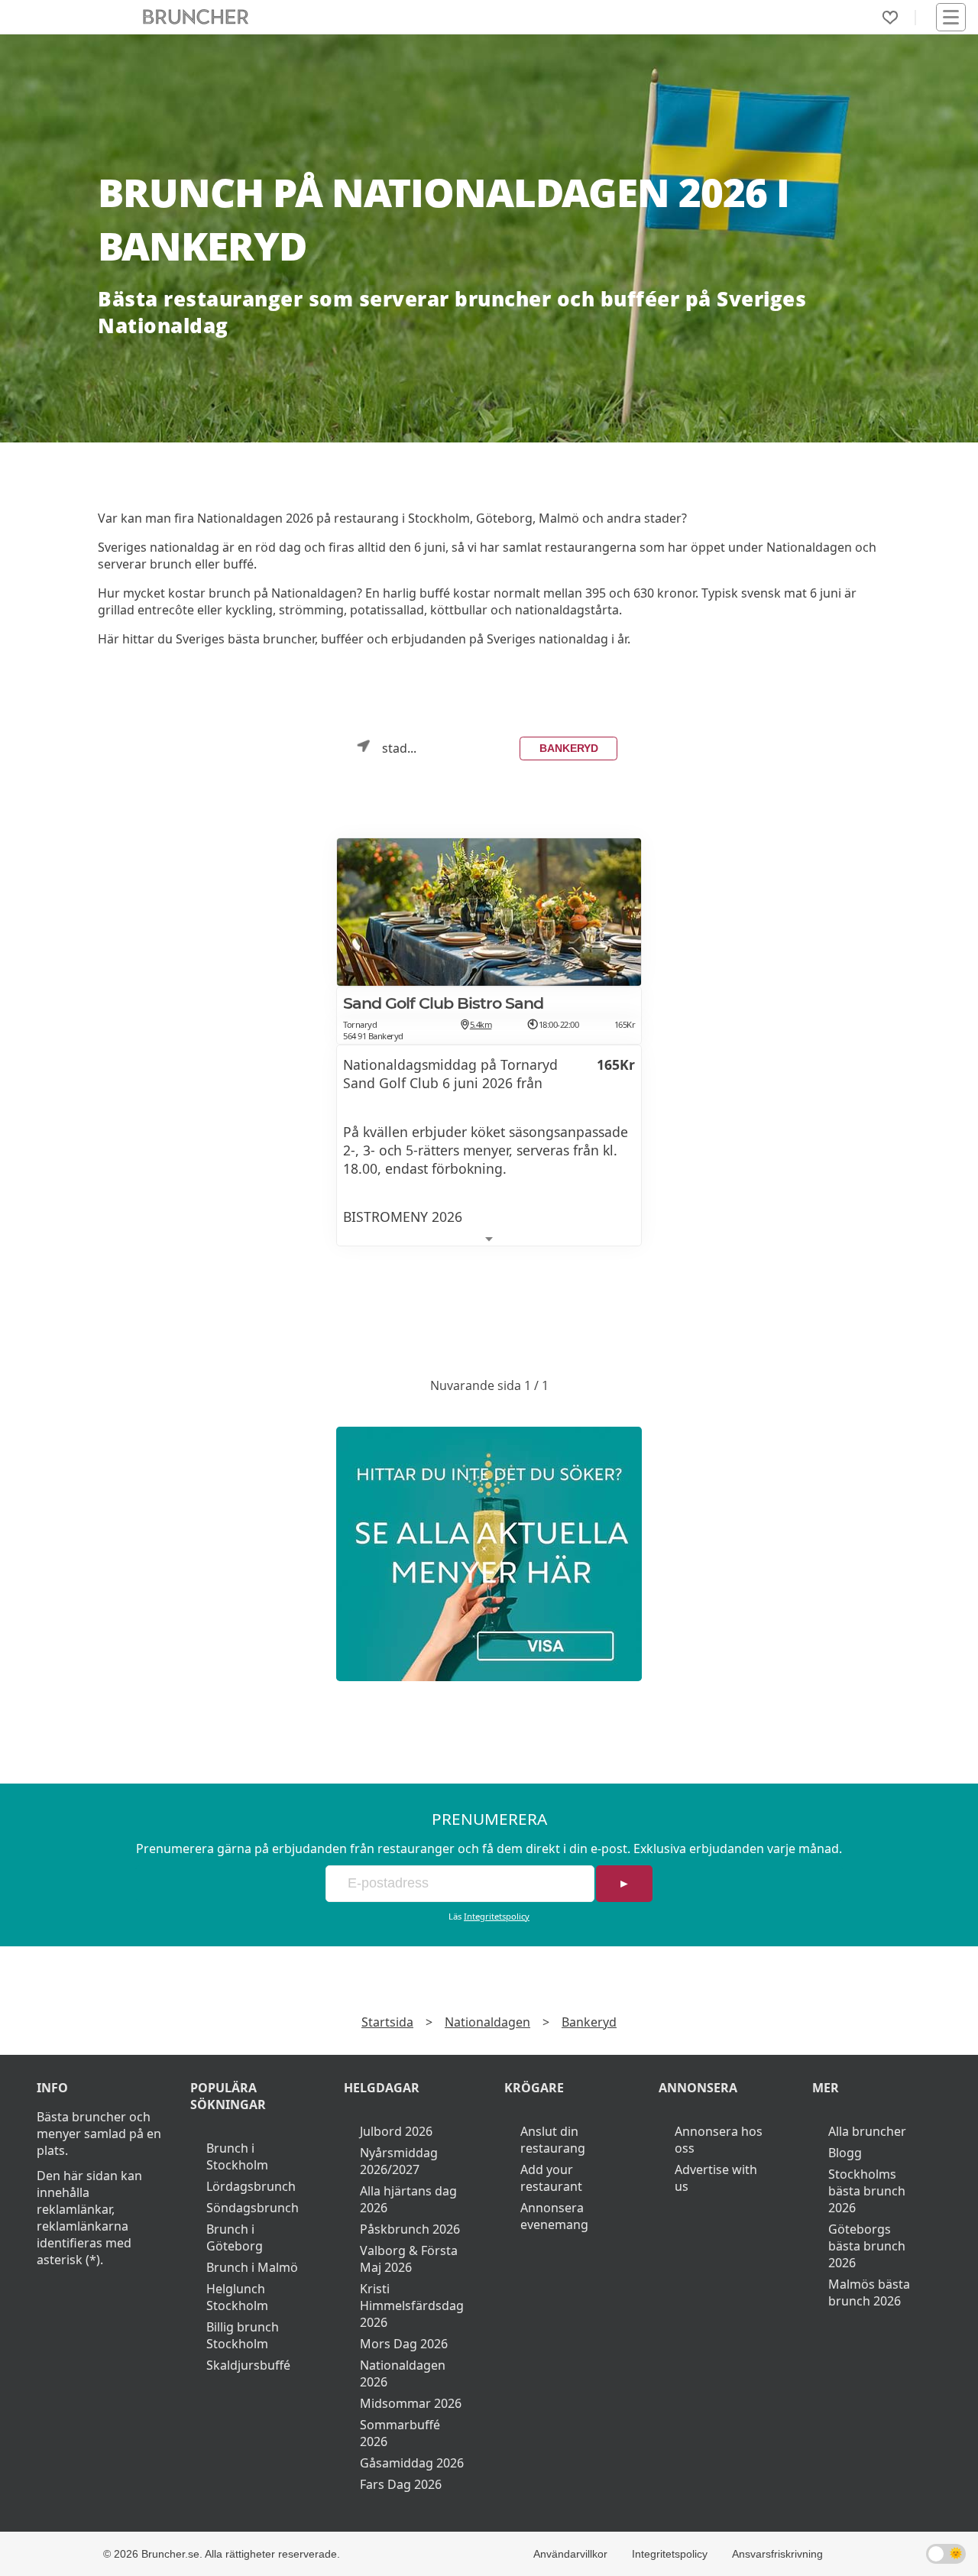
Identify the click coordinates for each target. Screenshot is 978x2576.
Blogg (845, 2153)
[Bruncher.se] (489, 1554)
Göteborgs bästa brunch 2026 (867, 2246)
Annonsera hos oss (719, 2140)
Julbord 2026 (396, 2131)
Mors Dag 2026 (404, 2344)
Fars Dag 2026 (401, 2484)
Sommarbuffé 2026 (400, 2433)
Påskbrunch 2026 (410, 2229)
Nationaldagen (487, 2022)
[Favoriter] (890, 18)
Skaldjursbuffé (248, 2365)
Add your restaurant (551, 2178)
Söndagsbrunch (253, 2208)
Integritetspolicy (497, 1916)
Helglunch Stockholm (237, 2297)
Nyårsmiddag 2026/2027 (399, 2161)
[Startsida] (196, 17)
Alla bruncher (867, 2131)
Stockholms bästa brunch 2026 (867, 2191)
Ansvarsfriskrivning (777, 2554)
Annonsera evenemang (554, 2216)
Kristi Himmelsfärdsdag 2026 (412, 2305)
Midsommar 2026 (411, 2403)
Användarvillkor (570, 2554)
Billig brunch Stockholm (243, 2335)
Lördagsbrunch (251, 2186)
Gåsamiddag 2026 (412, 2463)
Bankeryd (569, 748)
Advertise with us (716, 2178)
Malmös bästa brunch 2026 (869, 2292)
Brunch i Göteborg (235, 2237)
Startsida (387, 2022)
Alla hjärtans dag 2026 (408, 2199)
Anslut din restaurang (553, 2140)
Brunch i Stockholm (237, 2156)
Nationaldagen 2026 (403, 2373)
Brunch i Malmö (252, 2267)
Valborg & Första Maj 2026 (409, 2259)
